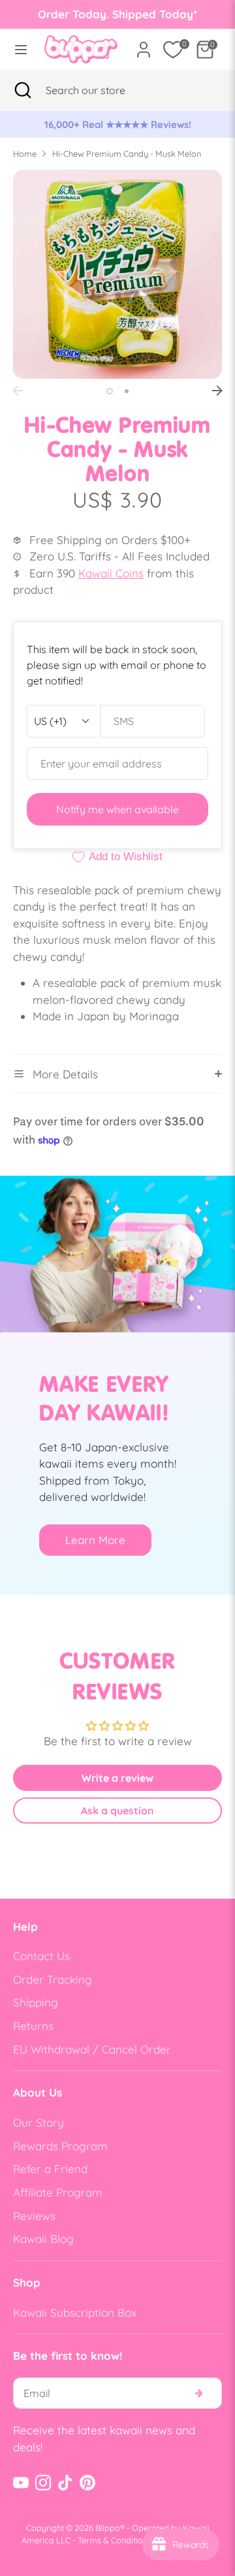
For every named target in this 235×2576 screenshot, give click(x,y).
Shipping (36, 2002)
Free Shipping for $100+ (125, 124)
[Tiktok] (65, 2483)
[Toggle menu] (18, 49)
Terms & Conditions (115, 2540)
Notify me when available (117, 809)
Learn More (95, 1540)
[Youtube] (21, 2483)
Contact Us (41, 1956)
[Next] (217, 391)
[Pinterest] (87, 2483)
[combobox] (102, 90)
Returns (33, 2026)
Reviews (34, 2216)
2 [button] (127, 391)
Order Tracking (53, 1979)
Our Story (39, 2122)
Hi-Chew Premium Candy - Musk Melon (127, 153)
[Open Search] (23, 90)
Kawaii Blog (43, 2239)
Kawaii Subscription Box (75, 2312)
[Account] (144, 45)
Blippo (108, 2528)
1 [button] (110, 391)
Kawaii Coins (111, 573)
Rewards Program (60, 2146)
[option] (125, 125)
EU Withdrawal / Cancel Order (92, 2049)
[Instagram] (43, 2483)
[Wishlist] (173, 50)
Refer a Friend (50, 2169)
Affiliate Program (58, 2192)
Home (25, 153)
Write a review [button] (117, 1778)
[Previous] (18, 391)
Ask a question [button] (117, 1811)
